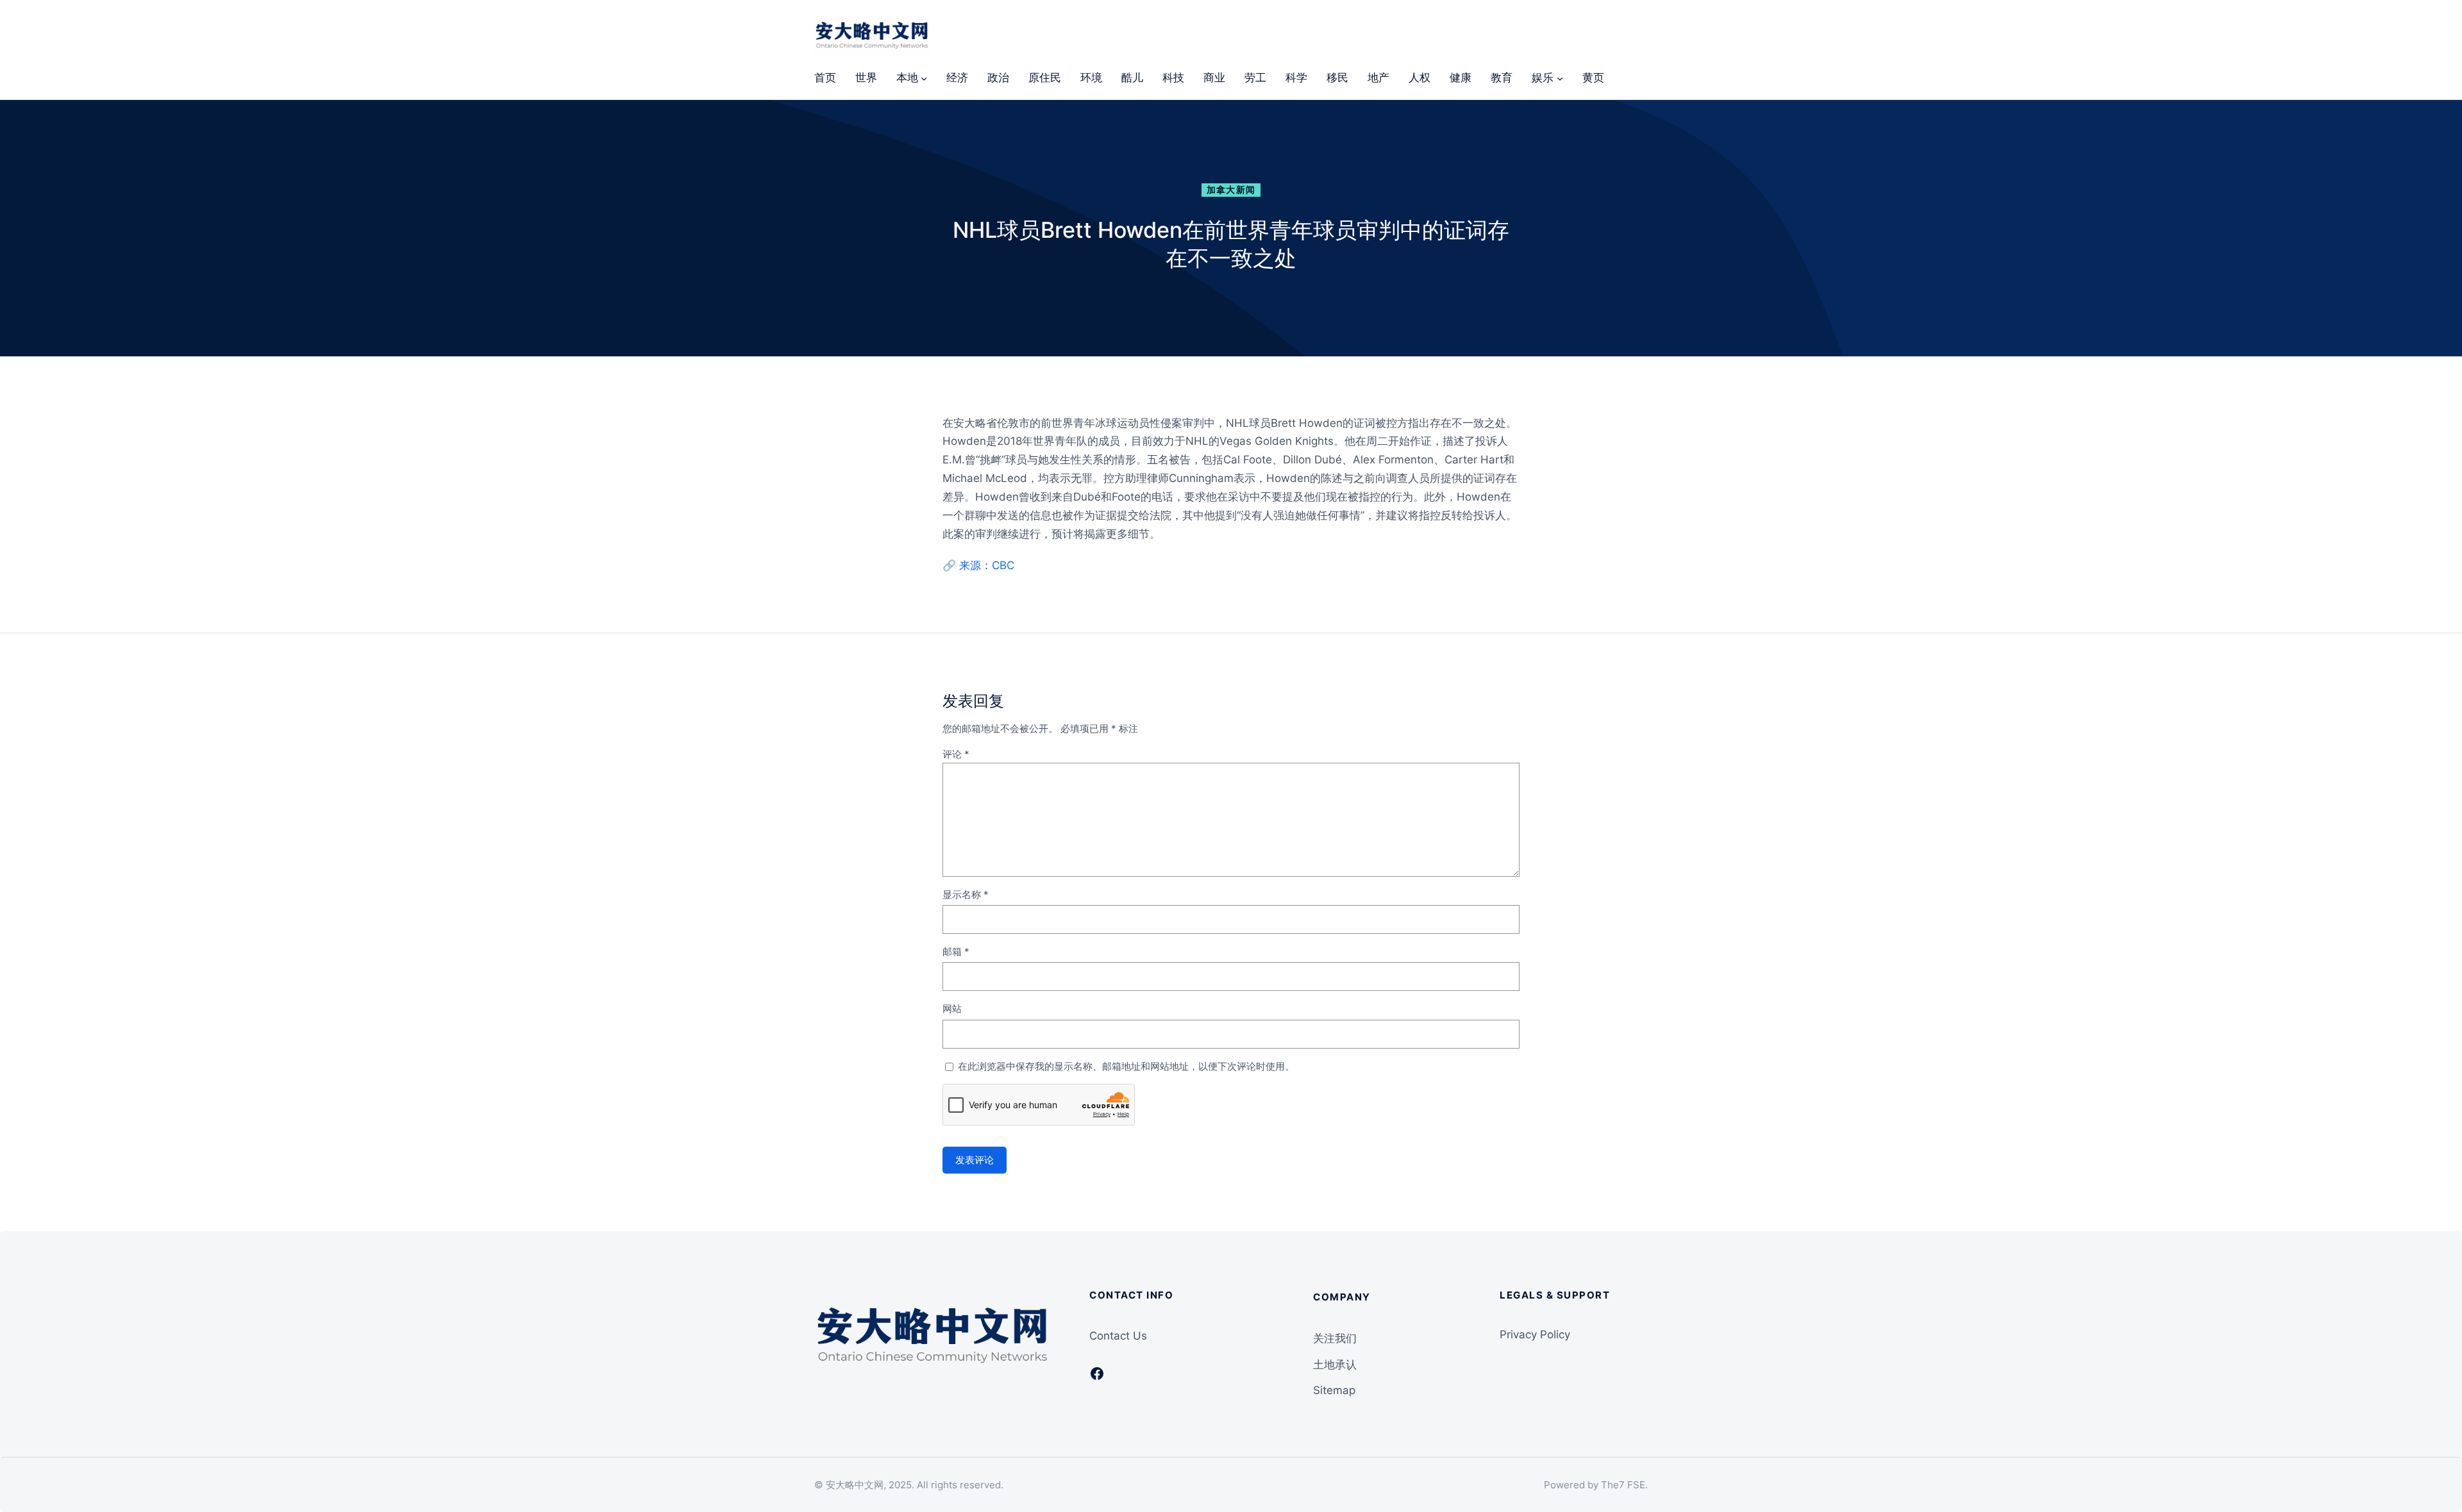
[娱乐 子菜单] (1560, 78)
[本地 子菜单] (924, 78)
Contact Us (1118, 1336)
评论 (956, 754)
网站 (952, 1009)
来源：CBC (987, 565)
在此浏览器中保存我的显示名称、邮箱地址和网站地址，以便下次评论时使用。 (1126, 1066)
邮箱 (956, 951)
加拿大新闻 (1231, 190)
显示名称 (966, 894)
